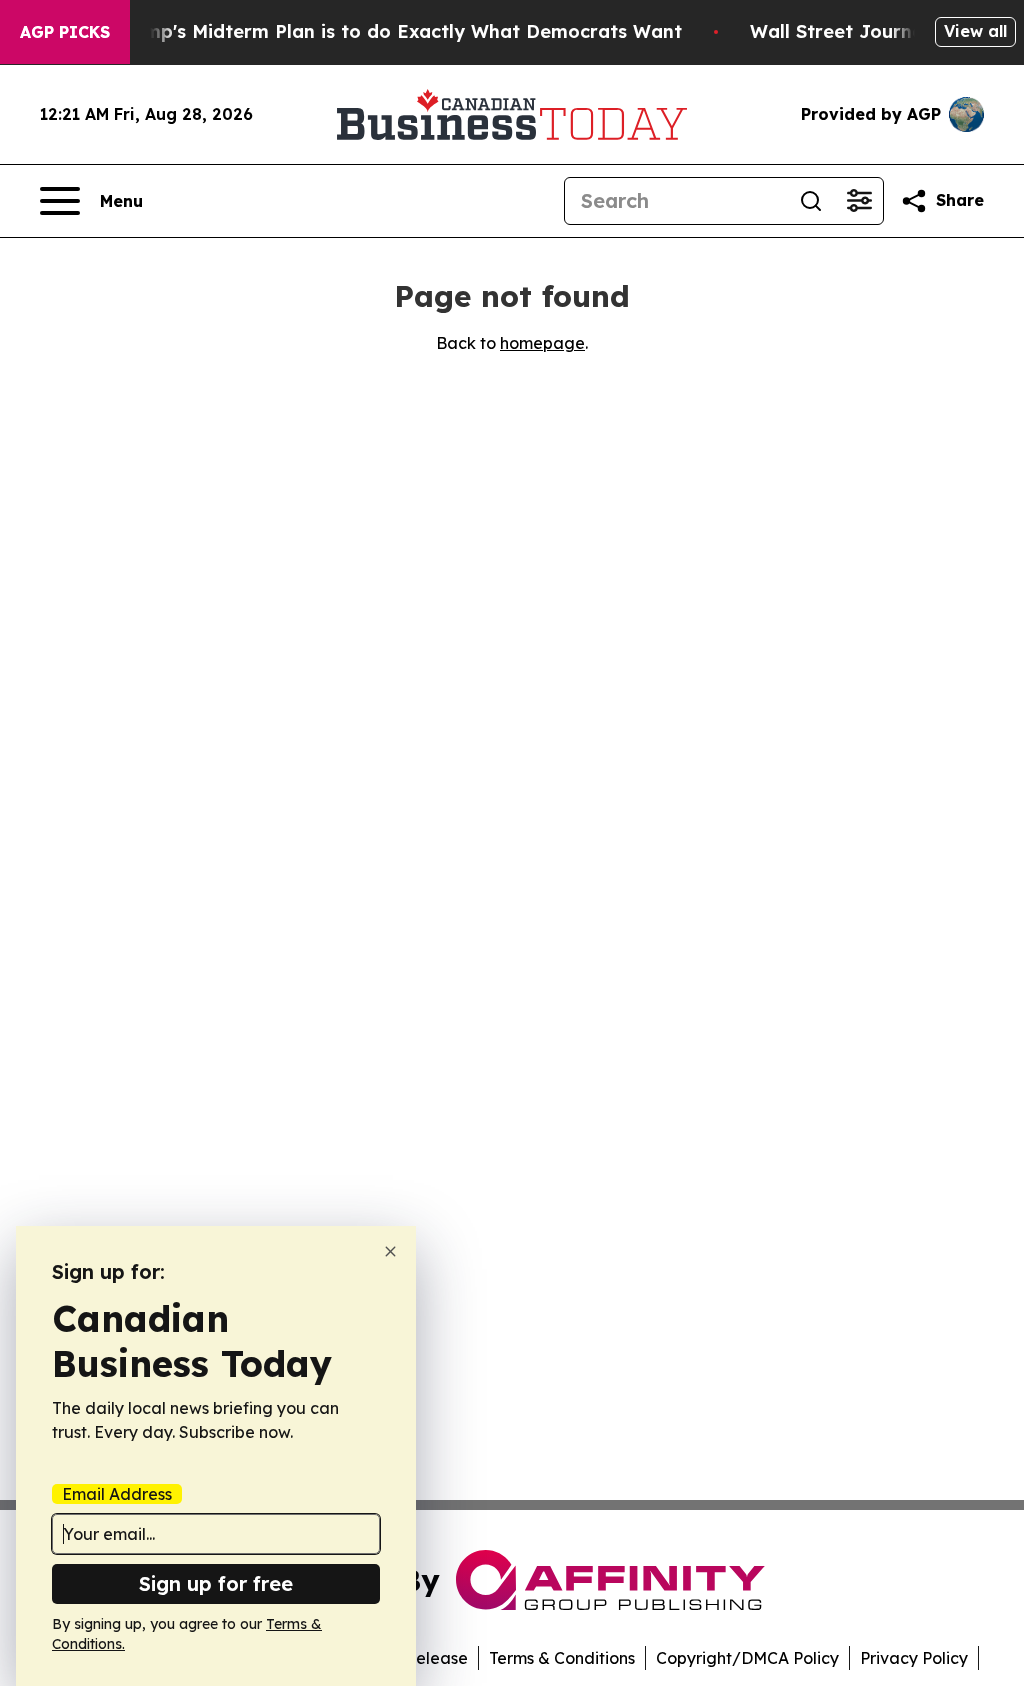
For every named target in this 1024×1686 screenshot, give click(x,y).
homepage (542, 343)
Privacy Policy (914, 1658)
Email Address (117, 1494)
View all (975, 31)
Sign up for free (216, 1583)
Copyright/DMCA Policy (747, 1658)
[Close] (390, 1251)
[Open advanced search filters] (859, 201)
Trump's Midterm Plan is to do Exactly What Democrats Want (398, 31)
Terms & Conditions (562, 1658)
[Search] (811, 201)
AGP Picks (65, 32)
